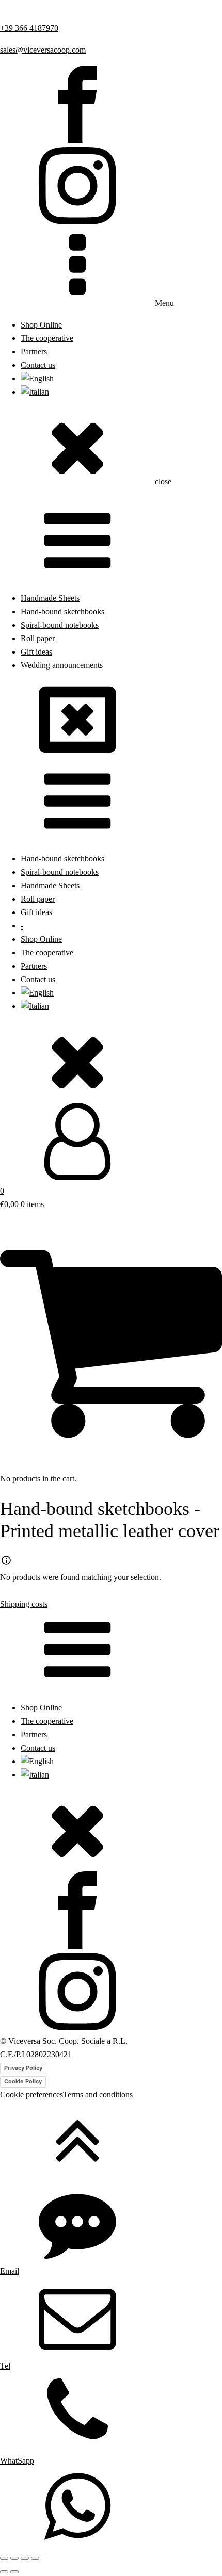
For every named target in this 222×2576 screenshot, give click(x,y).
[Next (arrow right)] (14, 2572)
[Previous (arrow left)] (4, 2572)
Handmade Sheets (50, 598)
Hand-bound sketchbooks (62, 612)
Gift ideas (36, 652)
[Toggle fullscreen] (14, 2558)
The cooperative (47, 338)
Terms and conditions (98, 2095)
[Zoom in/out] (4, 2558)
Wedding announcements (62, 665)
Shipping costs (24, 1604)
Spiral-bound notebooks (60, 625)
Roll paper (38, 639)
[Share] (25, 2558)
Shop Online (41, 325)
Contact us (38, 365)
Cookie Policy (23, 2081)
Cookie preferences (31, 2095)
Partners (34, 352)
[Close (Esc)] (35, 2558)
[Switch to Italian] (35, 392)
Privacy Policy (23, 2068)
